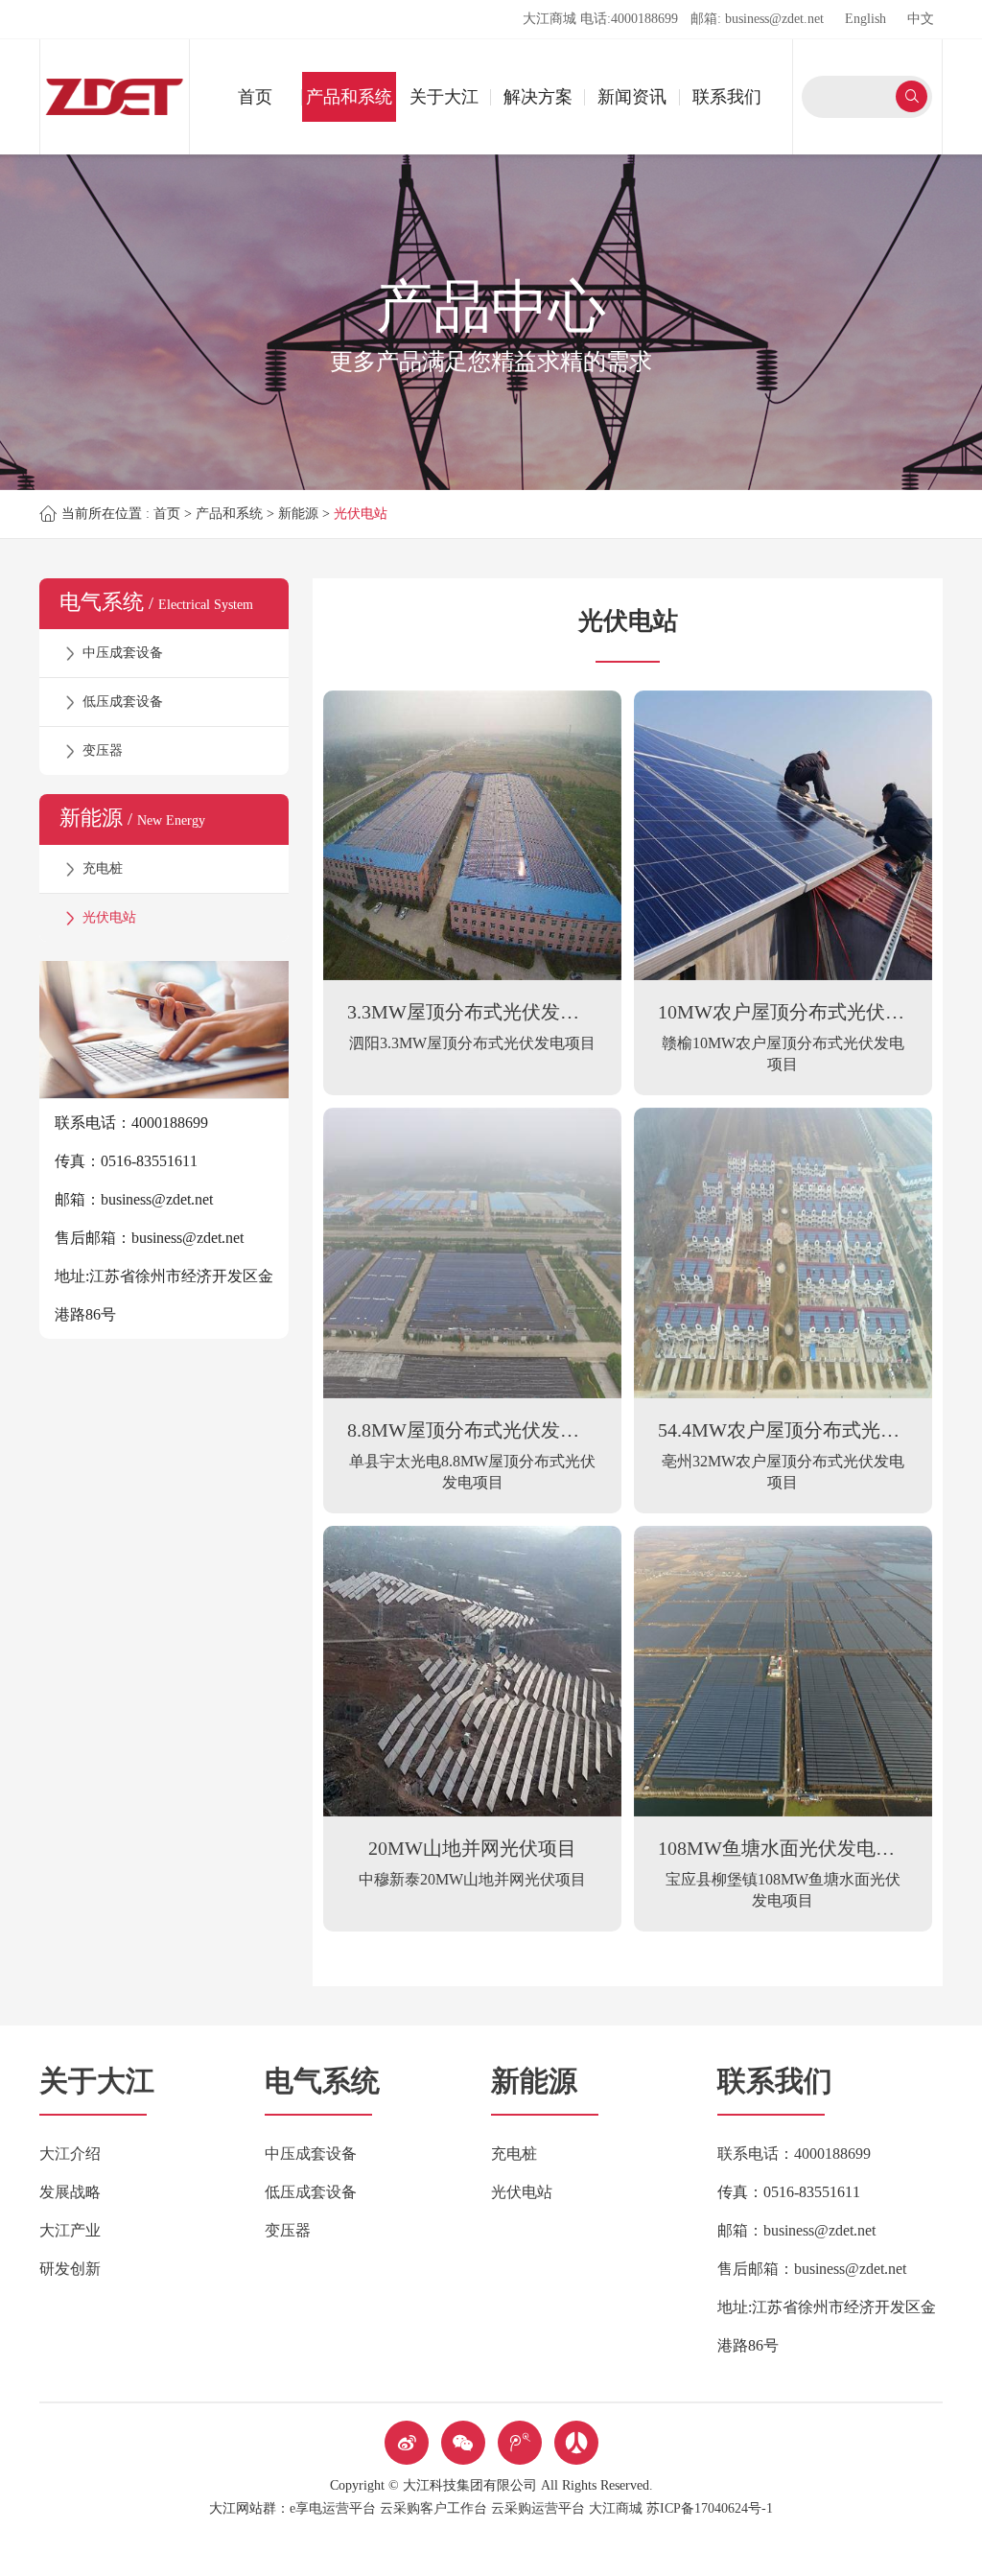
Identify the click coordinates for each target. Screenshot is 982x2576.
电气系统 (322, 2081)
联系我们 (727, 97)
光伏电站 (361, 514)
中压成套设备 (123, 653)
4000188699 (644, 19)
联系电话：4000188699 (794, 2154)
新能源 (298, 514)
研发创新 (70, 2269)
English (865, 19)
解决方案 (538, 97)
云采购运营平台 (538, 2508)
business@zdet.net (774, 19)
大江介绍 (70, 2154)
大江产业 (70, 2230)
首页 (255, 97)
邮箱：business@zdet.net (796, 2230)
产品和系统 (349, 97)
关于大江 (444, 97)
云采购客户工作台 (433, 2508)
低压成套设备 (123, 702)
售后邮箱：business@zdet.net (812, 2269)
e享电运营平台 (333, 2508)
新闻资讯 (632, 97)
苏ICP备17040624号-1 (710, 2508)
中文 (921, 19)
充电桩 (103, 868)
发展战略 (70, 2192)
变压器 (103, 750)
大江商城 (549, 19)
